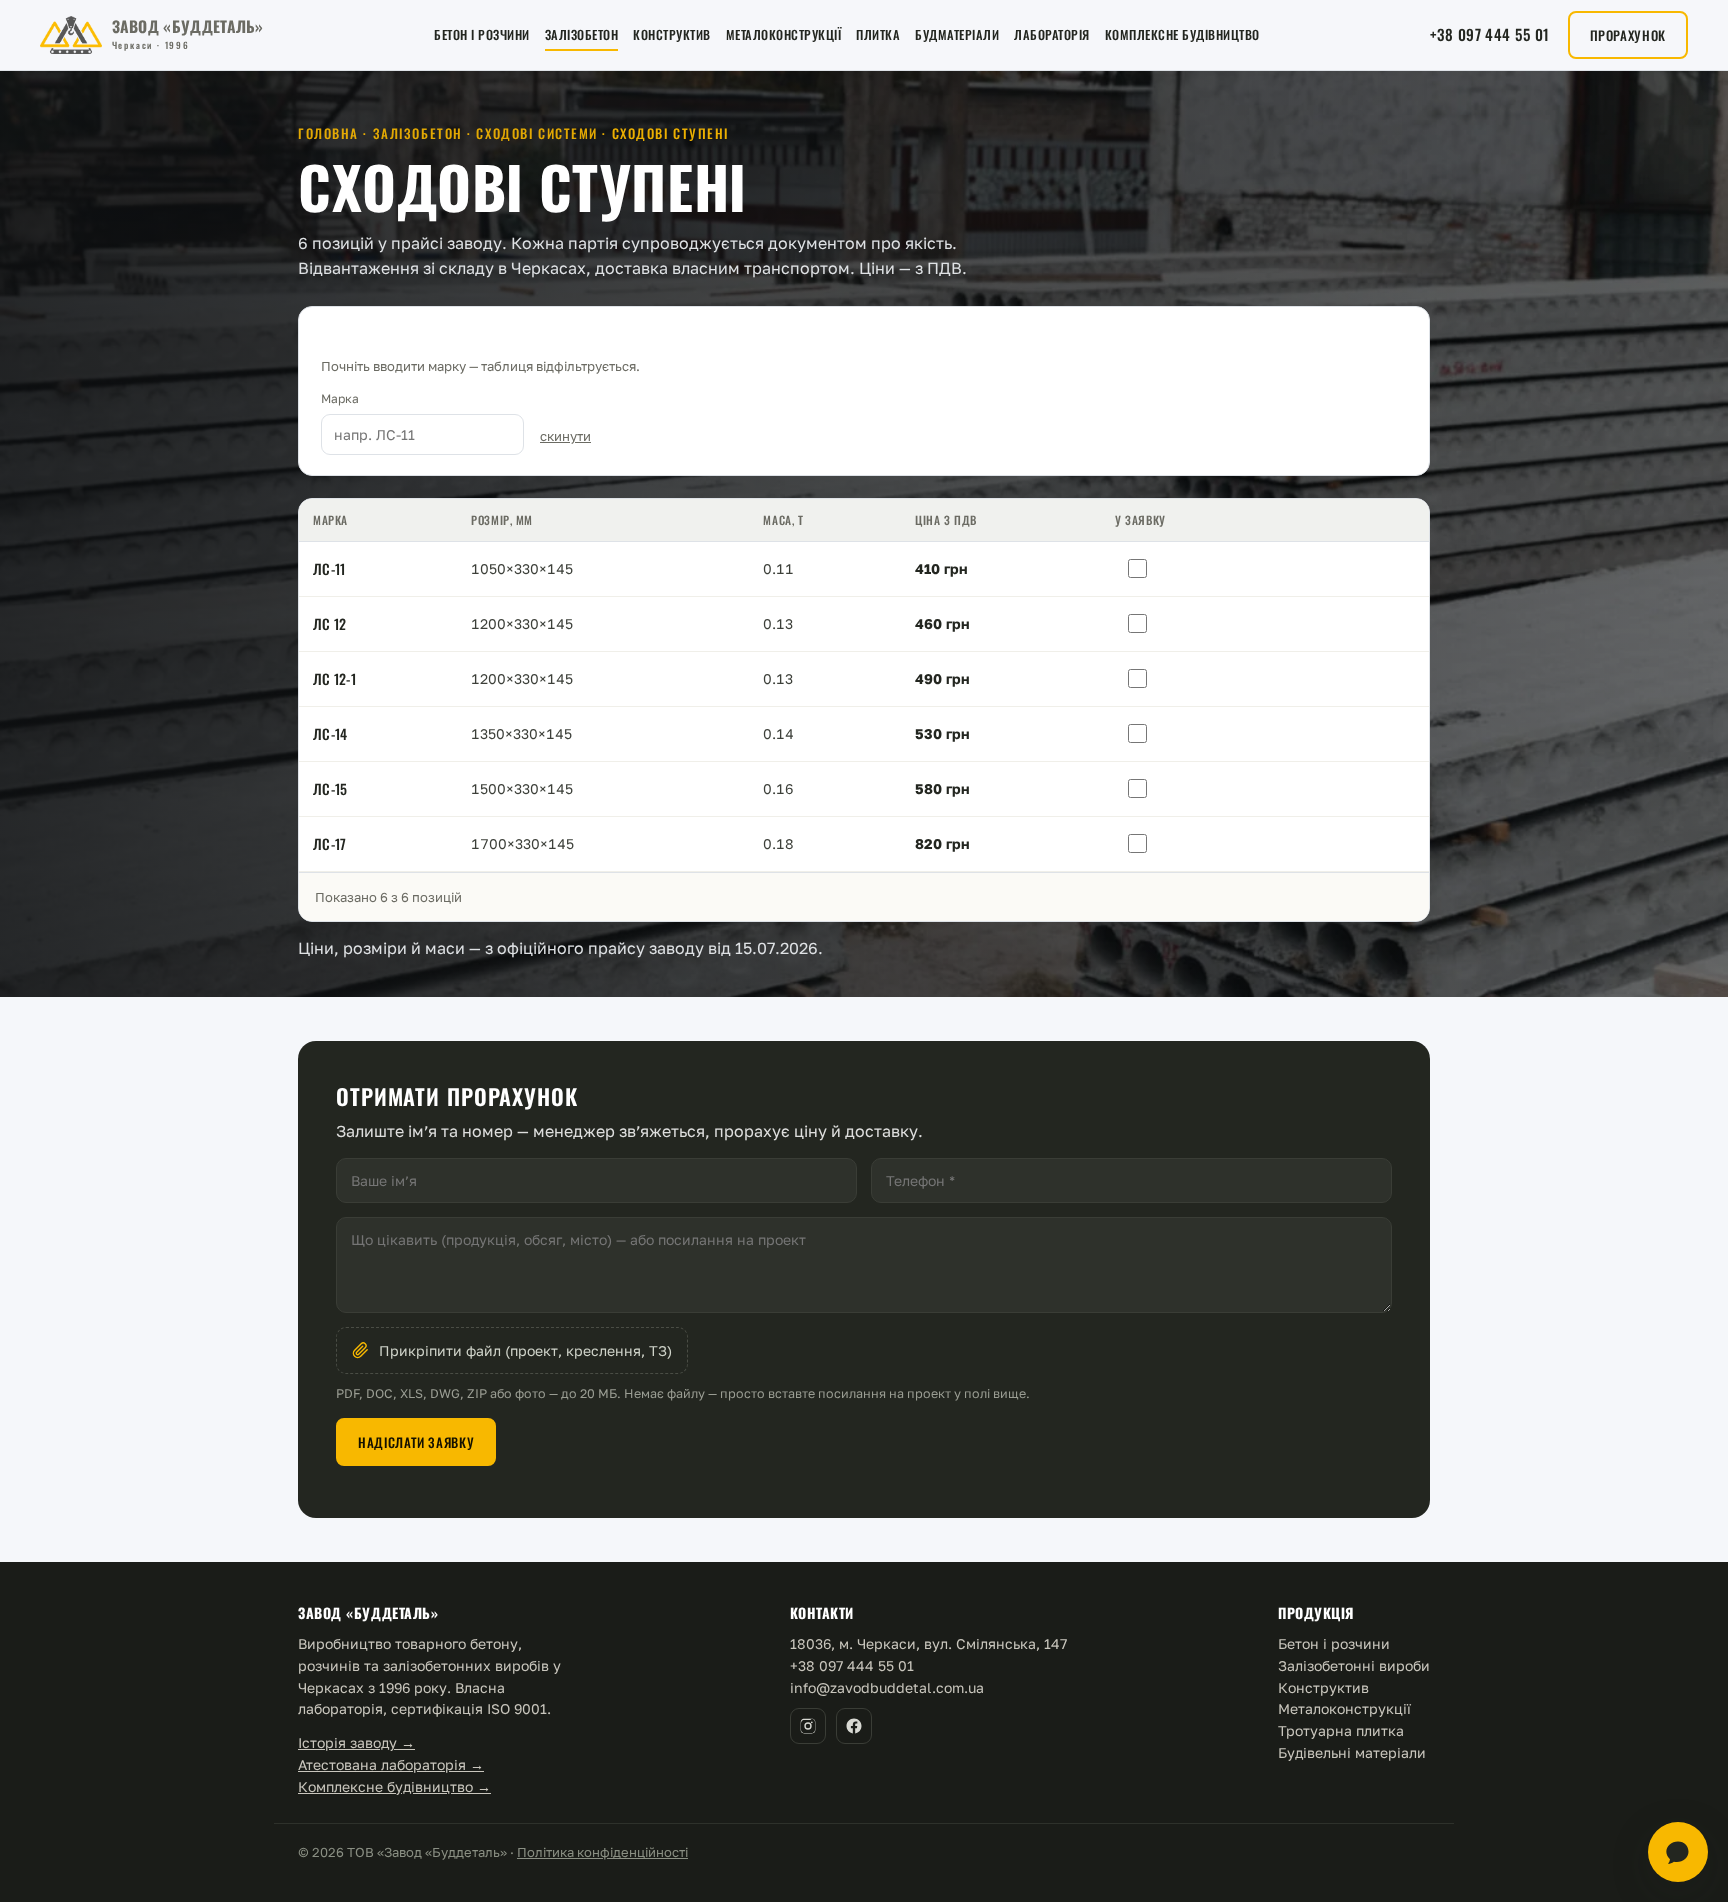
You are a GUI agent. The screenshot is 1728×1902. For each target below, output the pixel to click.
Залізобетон (582, 34)
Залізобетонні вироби (1354, 1665)
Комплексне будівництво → (394, 1786)
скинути (565, 436)
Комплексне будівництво (1182, 34)
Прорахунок (1628, 35)
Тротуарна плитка (1341, 1730)
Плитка (878, 34)
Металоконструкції (784, 34)
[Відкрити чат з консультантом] (1678, 1852)
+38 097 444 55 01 (1490, 34)
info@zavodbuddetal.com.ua (887, 1687)
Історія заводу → (356, 1742)
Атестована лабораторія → (391, 1764)
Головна (328, 133)
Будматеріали (957, 34)
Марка (340, 398)
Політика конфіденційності (602, 1852)
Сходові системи (536, 133)
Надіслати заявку (416, 1442)
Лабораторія (1052, 34)
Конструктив (672, 34)
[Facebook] (854, 1726)
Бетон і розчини (482, 34)
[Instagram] (808, 1726)
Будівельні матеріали (1352, 1752)
